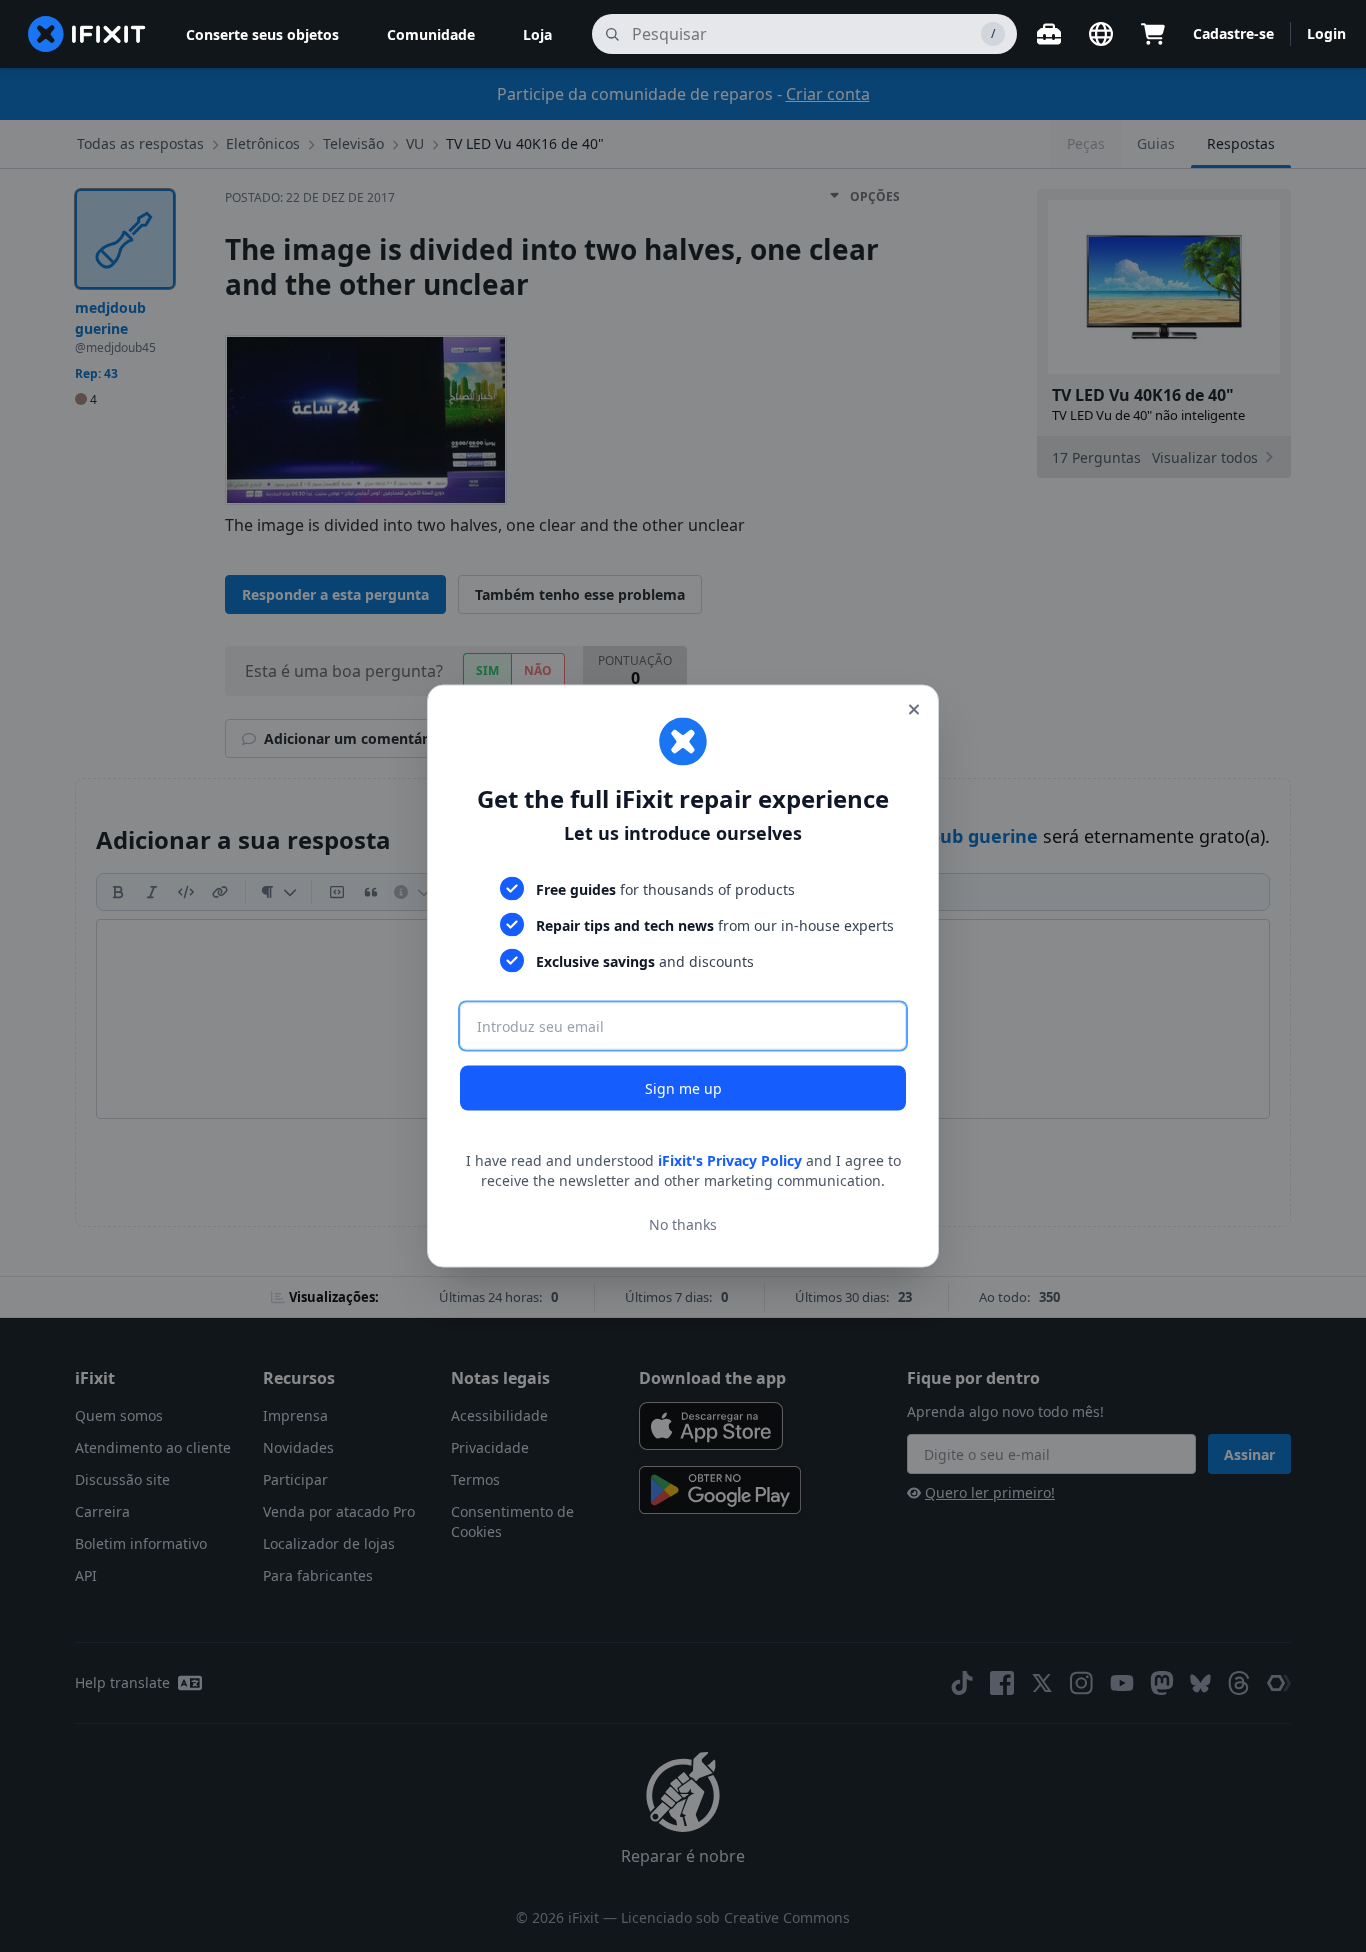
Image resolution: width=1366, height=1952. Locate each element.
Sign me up (683, 1088)
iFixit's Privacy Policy (730, 1160)
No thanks (683, 1223)
